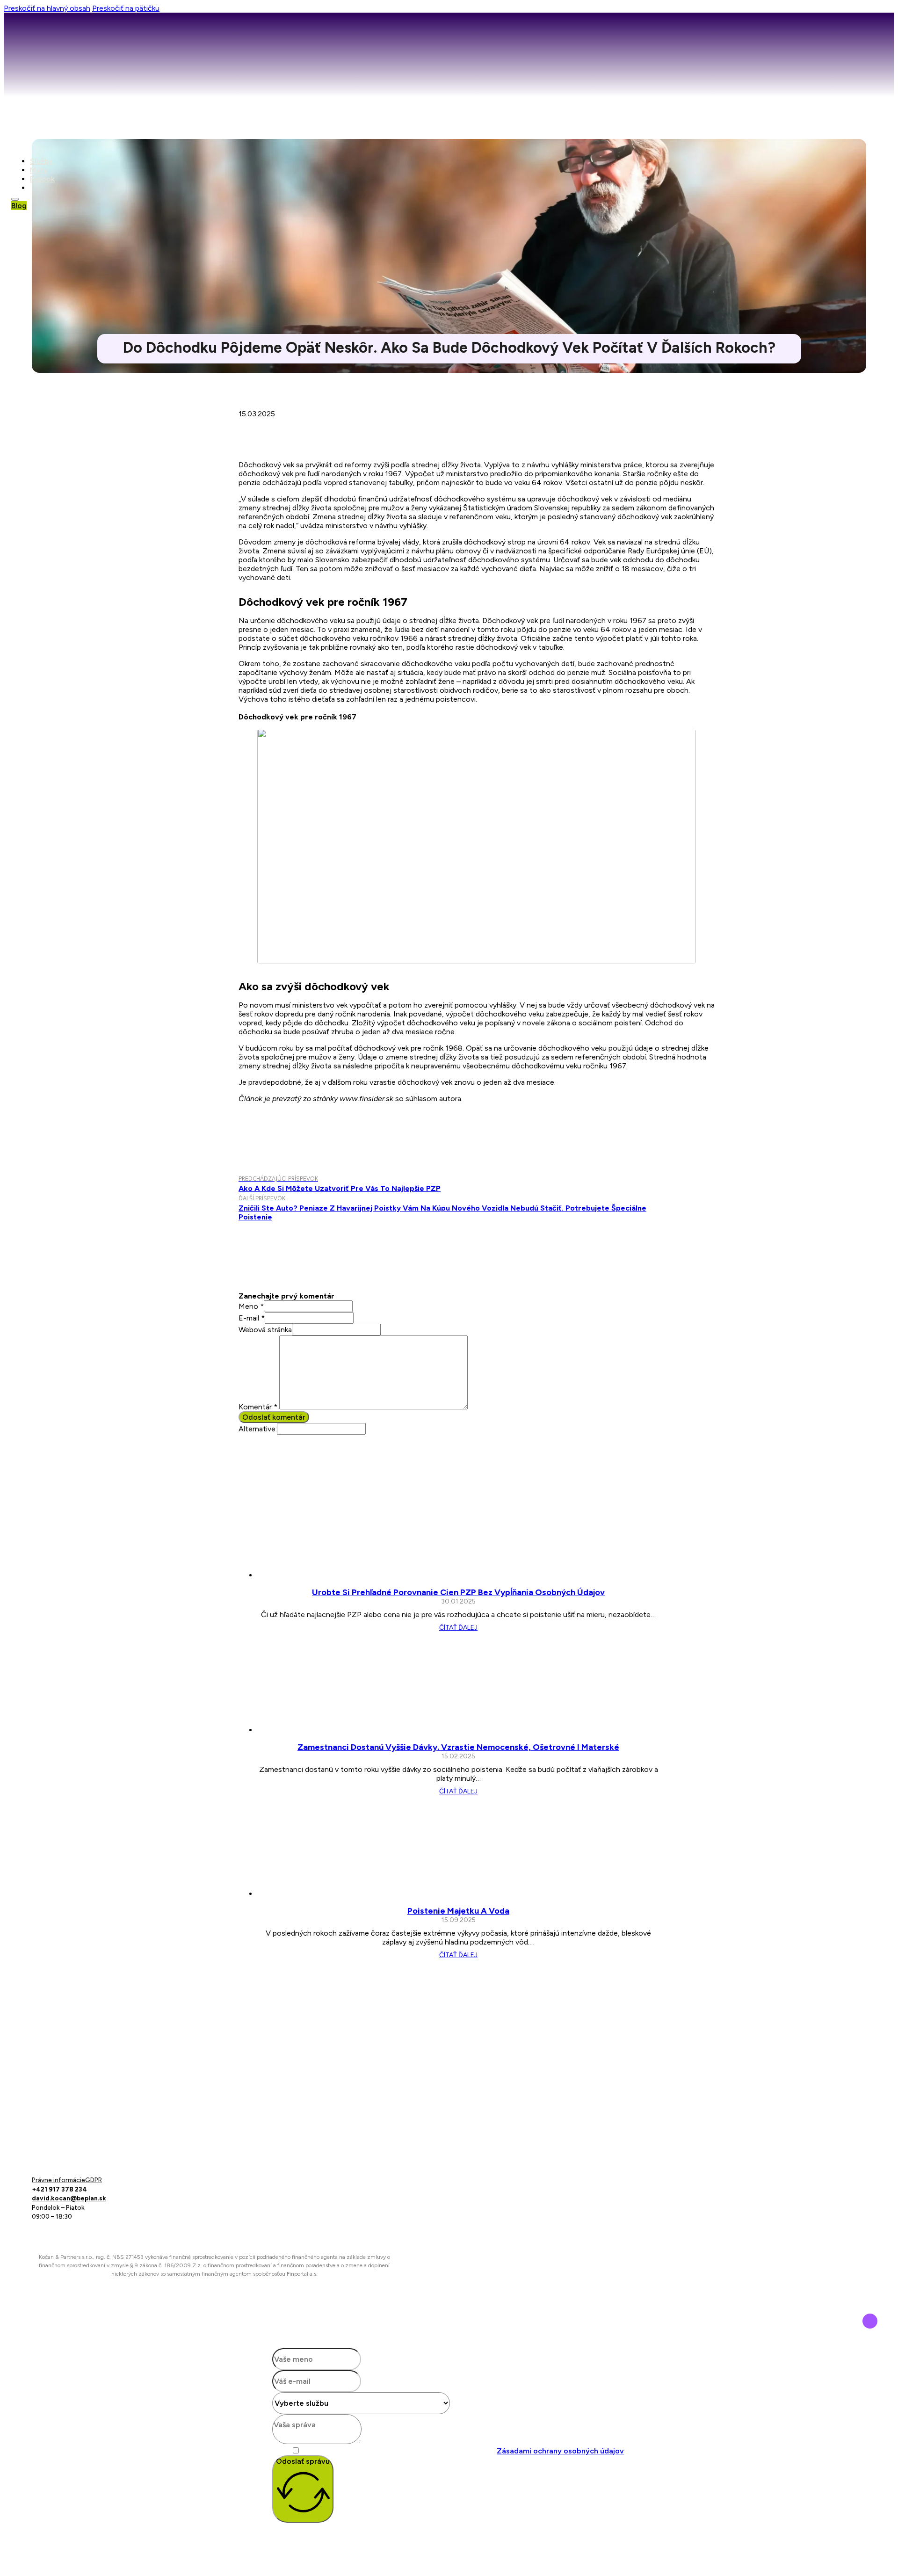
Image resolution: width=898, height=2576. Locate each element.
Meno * (251, 1306)
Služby (41, 161)
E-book (42, 179)
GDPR (94, 2180)
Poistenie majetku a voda (458, 1911)
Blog (19, 206)
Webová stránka (265, 1330)
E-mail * (252, 1318)
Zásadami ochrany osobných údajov (560, 2451)
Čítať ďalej (458, 1628)
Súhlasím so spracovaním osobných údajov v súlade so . (464, 2451)
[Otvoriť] (15, 199)
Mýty (39, 170)
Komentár (258, 1407)
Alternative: (258, 1429)
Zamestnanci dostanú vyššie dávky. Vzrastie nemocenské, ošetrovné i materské (458, 1747)
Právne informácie (58, 2180)
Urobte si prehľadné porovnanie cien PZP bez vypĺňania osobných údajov (458, 1592)
